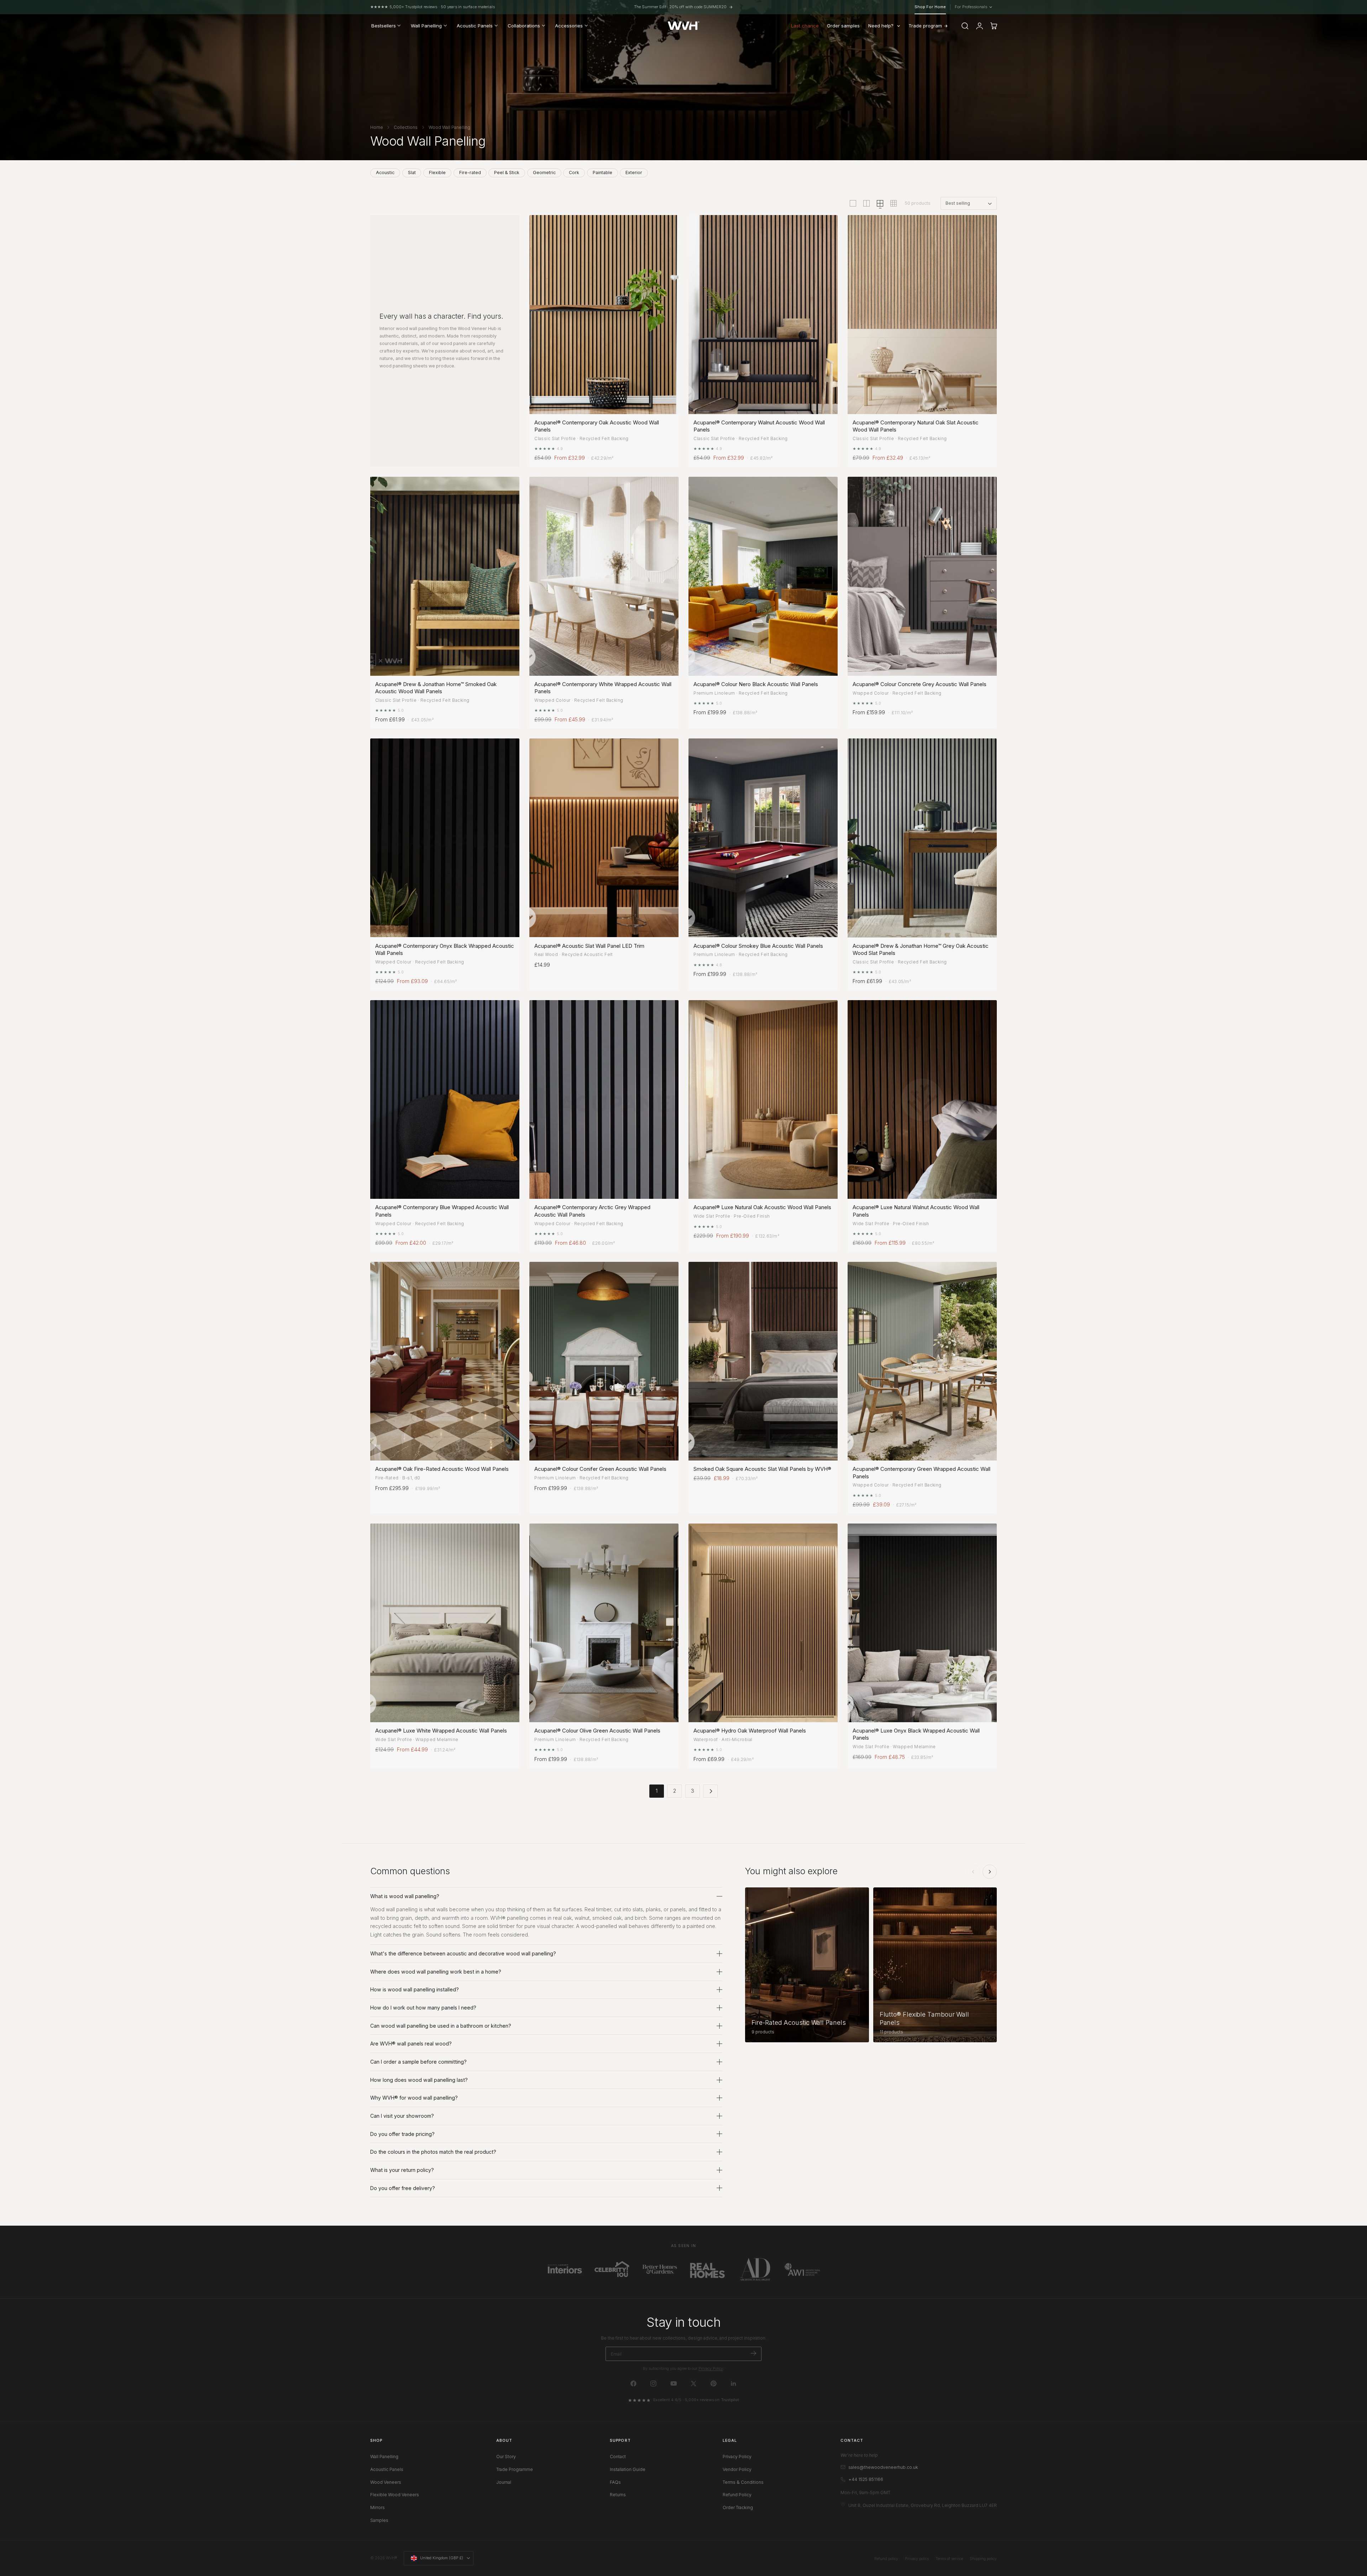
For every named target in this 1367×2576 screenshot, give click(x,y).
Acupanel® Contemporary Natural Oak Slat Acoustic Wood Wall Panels (916, 426)
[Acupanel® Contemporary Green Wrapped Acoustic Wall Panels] (922, 1361)
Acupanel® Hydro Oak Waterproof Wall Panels (750, 1731)
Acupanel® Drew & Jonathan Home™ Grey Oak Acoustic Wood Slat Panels (921, 949)
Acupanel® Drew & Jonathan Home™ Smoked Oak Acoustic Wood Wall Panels (436, 688)
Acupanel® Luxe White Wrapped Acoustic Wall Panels (441, 1731)
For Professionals (973, 7)
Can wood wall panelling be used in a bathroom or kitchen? (441, 2026)
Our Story (506, 2457)
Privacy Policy (711, 2369)
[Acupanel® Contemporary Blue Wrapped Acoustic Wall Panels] (445, 1100)
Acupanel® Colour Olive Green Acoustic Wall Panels (597, 1731)
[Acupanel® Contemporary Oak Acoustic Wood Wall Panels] (604, 315)
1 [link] (657, 1791)
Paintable (603, 173)
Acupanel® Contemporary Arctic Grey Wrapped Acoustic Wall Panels (592, 1211)
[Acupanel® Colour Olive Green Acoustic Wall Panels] (604, 1623)
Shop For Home (930, 7)
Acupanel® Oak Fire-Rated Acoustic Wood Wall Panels (442, 1469)
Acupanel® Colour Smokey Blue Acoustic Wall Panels (758, 946)
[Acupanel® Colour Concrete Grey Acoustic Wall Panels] (922, 576)
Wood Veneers (386, 2482)
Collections (406, 127)
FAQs (615, 2482)
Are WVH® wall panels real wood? (411, 2044)
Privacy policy (917, 2559)
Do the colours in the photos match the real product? (433, 2152)
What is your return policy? (402, 2170)
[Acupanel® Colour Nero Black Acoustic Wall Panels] (763, 576)
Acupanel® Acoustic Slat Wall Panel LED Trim (589, 946)
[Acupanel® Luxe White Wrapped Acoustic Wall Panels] (445, 1623)
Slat (412, 173)
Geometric (544, 173)
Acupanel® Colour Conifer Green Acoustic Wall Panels (600, 1469)
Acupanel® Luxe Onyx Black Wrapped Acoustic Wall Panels (916, 1734)
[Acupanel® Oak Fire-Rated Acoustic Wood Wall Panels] (445, 1361)
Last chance (805, 26)
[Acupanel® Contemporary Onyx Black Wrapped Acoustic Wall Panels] (445, 838)
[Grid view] (853, 203)
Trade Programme (515, 2469)
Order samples (843, 26)
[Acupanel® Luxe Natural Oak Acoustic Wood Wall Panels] (763, 1100)
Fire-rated (470, 173)
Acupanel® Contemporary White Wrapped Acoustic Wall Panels (603, 688)
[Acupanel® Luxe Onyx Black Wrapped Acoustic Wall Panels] (922, 1623)
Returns (618, 2495)
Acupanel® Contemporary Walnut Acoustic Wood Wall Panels (759, 426)
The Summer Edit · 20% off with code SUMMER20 (680, 7)
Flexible (437, 173)
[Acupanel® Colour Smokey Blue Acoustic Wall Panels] (763, 838)
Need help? (881, 26)
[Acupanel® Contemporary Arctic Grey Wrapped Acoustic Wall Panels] (604, 1100)
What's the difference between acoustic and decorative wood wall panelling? (463, 1953)
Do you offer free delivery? (403, 2188)
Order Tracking (738, 2507)
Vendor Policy (737, 2469)
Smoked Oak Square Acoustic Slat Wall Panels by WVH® (762, 1469)
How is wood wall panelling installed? (415, 1989)
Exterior (634, 173)
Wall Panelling (384, 2457)
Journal (504, 2482)
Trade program (925, 26)
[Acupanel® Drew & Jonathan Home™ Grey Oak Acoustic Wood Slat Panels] (922, 838)
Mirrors (378, 2507)
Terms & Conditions (743, 2482)
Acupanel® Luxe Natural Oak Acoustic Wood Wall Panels (762, 1207)
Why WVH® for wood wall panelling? (414, 2098)
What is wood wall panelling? (405, 1896)
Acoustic (385, 173)
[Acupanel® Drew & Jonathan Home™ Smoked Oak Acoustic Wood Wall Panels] (445, 576)
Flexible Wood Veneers (395, 2495)
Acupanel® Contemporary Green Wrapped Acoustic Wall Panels (921, 1472)
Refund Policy (737, 2495)
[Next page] (710, 1791)
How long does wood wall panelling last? (419, 2080)
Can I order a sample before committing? (418, 2062)
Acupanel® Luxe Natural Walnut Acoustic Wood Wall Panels (916, 1211)
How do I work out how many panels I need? (423, 2008)
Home (377, 127)
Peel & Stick (507, 173)
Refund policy (886, 2559)
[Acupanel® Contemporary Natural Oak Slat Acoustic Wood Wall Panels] (922, 315)
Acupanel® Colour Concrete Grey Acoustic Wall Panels (920, 684)
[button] (965, 26)
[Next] (990, 1872)
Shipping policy (983, 2559)
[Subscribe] (753, 2353)
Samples (379, 2520)
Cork (574, 173)
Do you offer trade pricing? (402, 2134)
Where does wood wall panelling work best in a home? (436, 1972)
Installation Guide (628, 2469)
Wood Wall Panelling (449, 127)
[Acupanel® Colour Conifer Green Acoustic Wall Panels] (604, 1361)
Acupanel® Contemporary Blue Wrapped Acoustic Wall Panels (442, 1211)
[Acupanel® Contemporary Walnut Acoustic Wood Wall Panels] (763, 315)
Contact (618, 2457)
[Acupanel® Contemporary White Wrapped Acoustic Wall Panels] (604, 576)
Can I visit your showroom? (402, 2116)
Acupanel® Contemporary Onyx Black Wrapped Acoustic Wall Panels (445, 949)
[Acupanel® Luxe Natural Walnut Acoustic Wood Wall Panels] (922, 1100)
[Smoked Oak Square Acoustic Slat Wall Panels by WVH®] (763, 1361)
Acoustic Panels (387, 2469)
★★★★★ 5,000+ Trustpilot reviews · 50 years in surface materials (433, 7)
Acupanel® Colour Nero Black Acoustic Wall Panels (756, 684)
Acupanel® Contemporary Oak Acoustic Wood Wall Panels (597, 426)
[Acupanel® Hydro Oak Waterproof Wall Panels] (763, 1623)
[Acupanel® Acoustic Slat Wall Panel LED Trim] (604, 838)
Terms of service (949, 2559)
